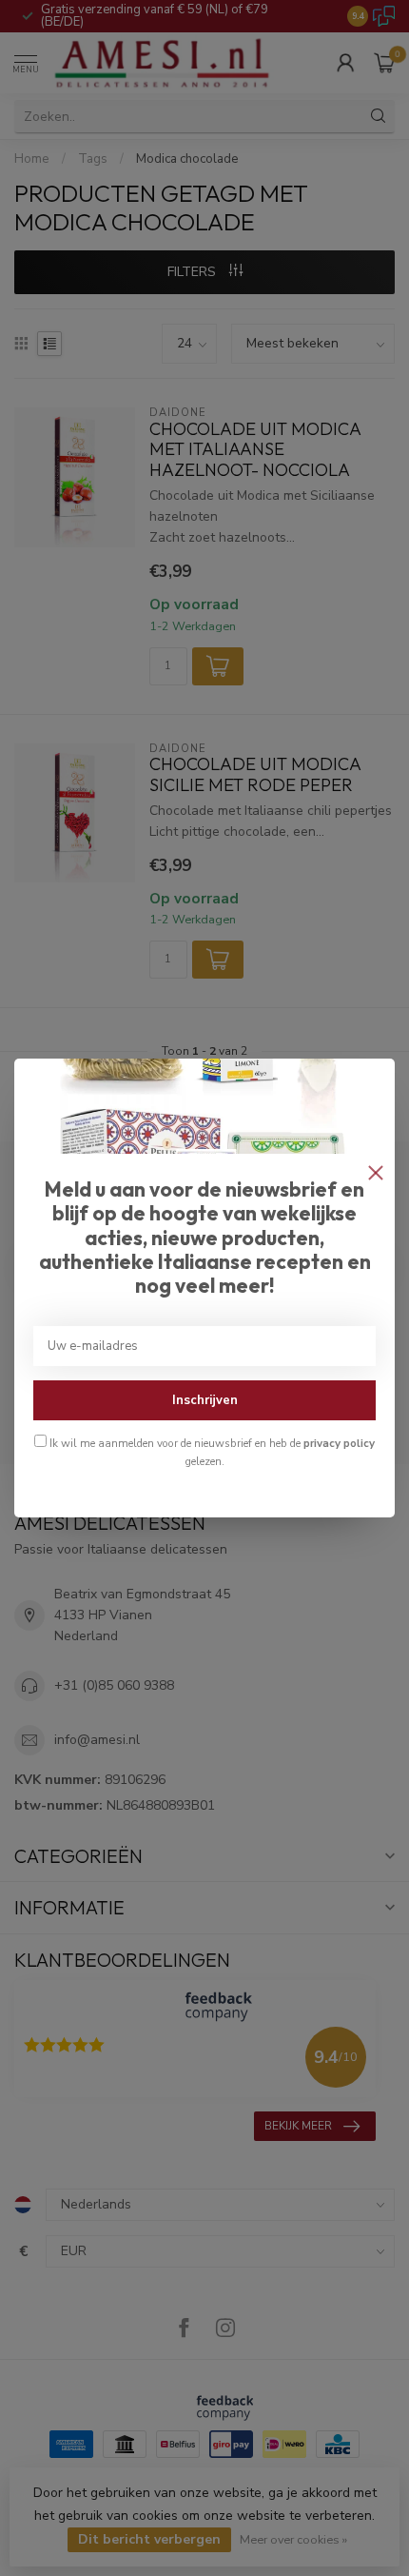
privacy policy (339, 1443)
